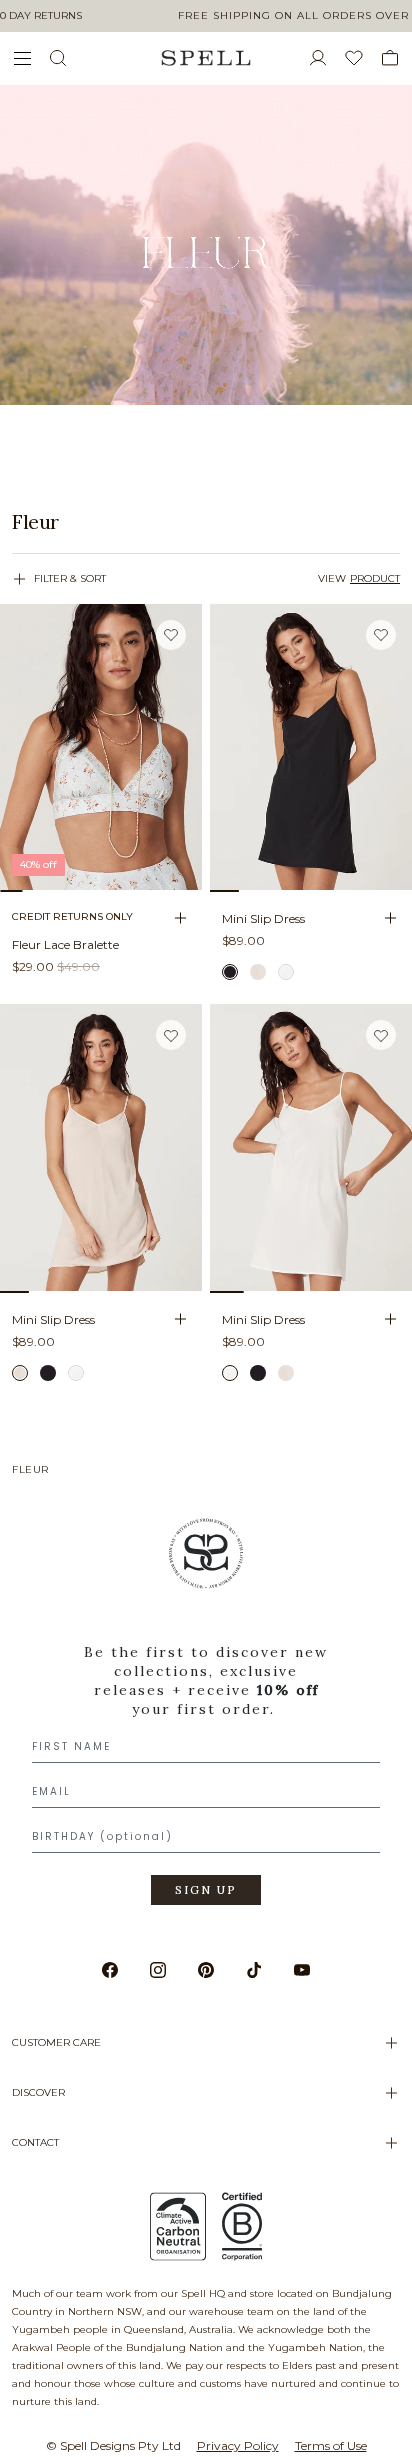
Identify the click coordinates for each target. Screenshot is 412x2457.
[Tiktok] (254, 1970)
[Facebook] (110, 1970)
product (375, 578)
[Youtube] (302, 1970)
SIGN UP (206, 1890)
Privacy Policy (238, 2445)
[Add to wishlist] (171, 634)
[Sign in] (326, 58)
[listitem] (206, 522)
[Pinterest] (206, 1970)
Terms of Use (331, 2445)
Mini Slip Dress (263, 918)
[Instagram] (158, 1970)
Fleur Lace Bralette (65, 944)
